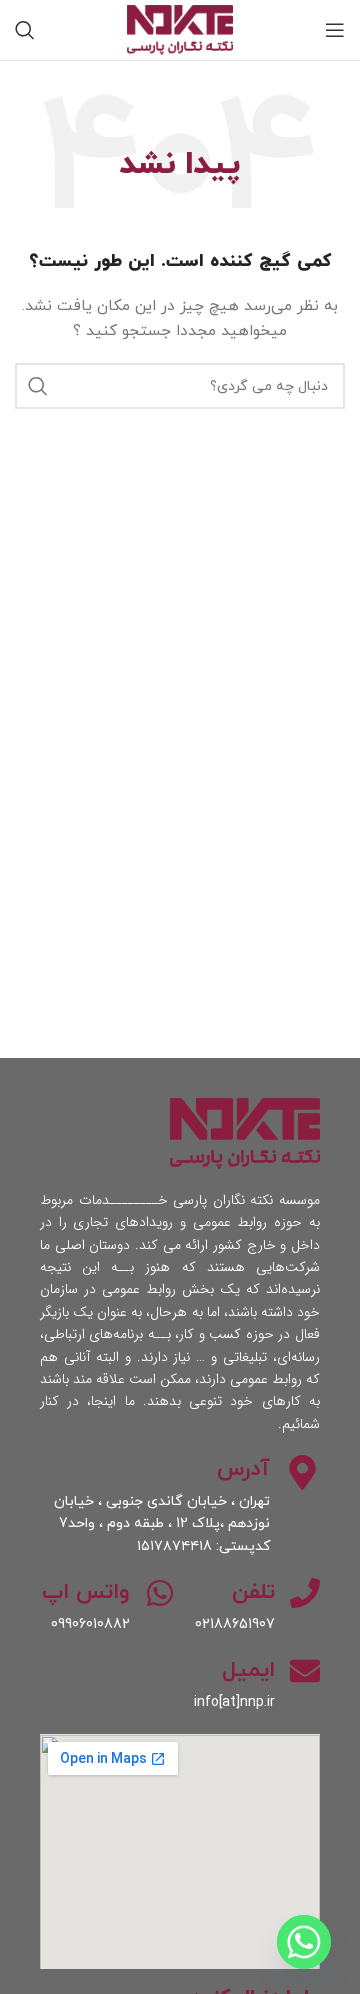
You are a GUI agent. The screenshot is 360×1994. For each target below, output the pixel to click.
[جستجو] (25, 30)
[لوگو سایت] (180, 28)
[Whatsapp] (304, 1942)
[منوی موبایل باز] (335, 30)
